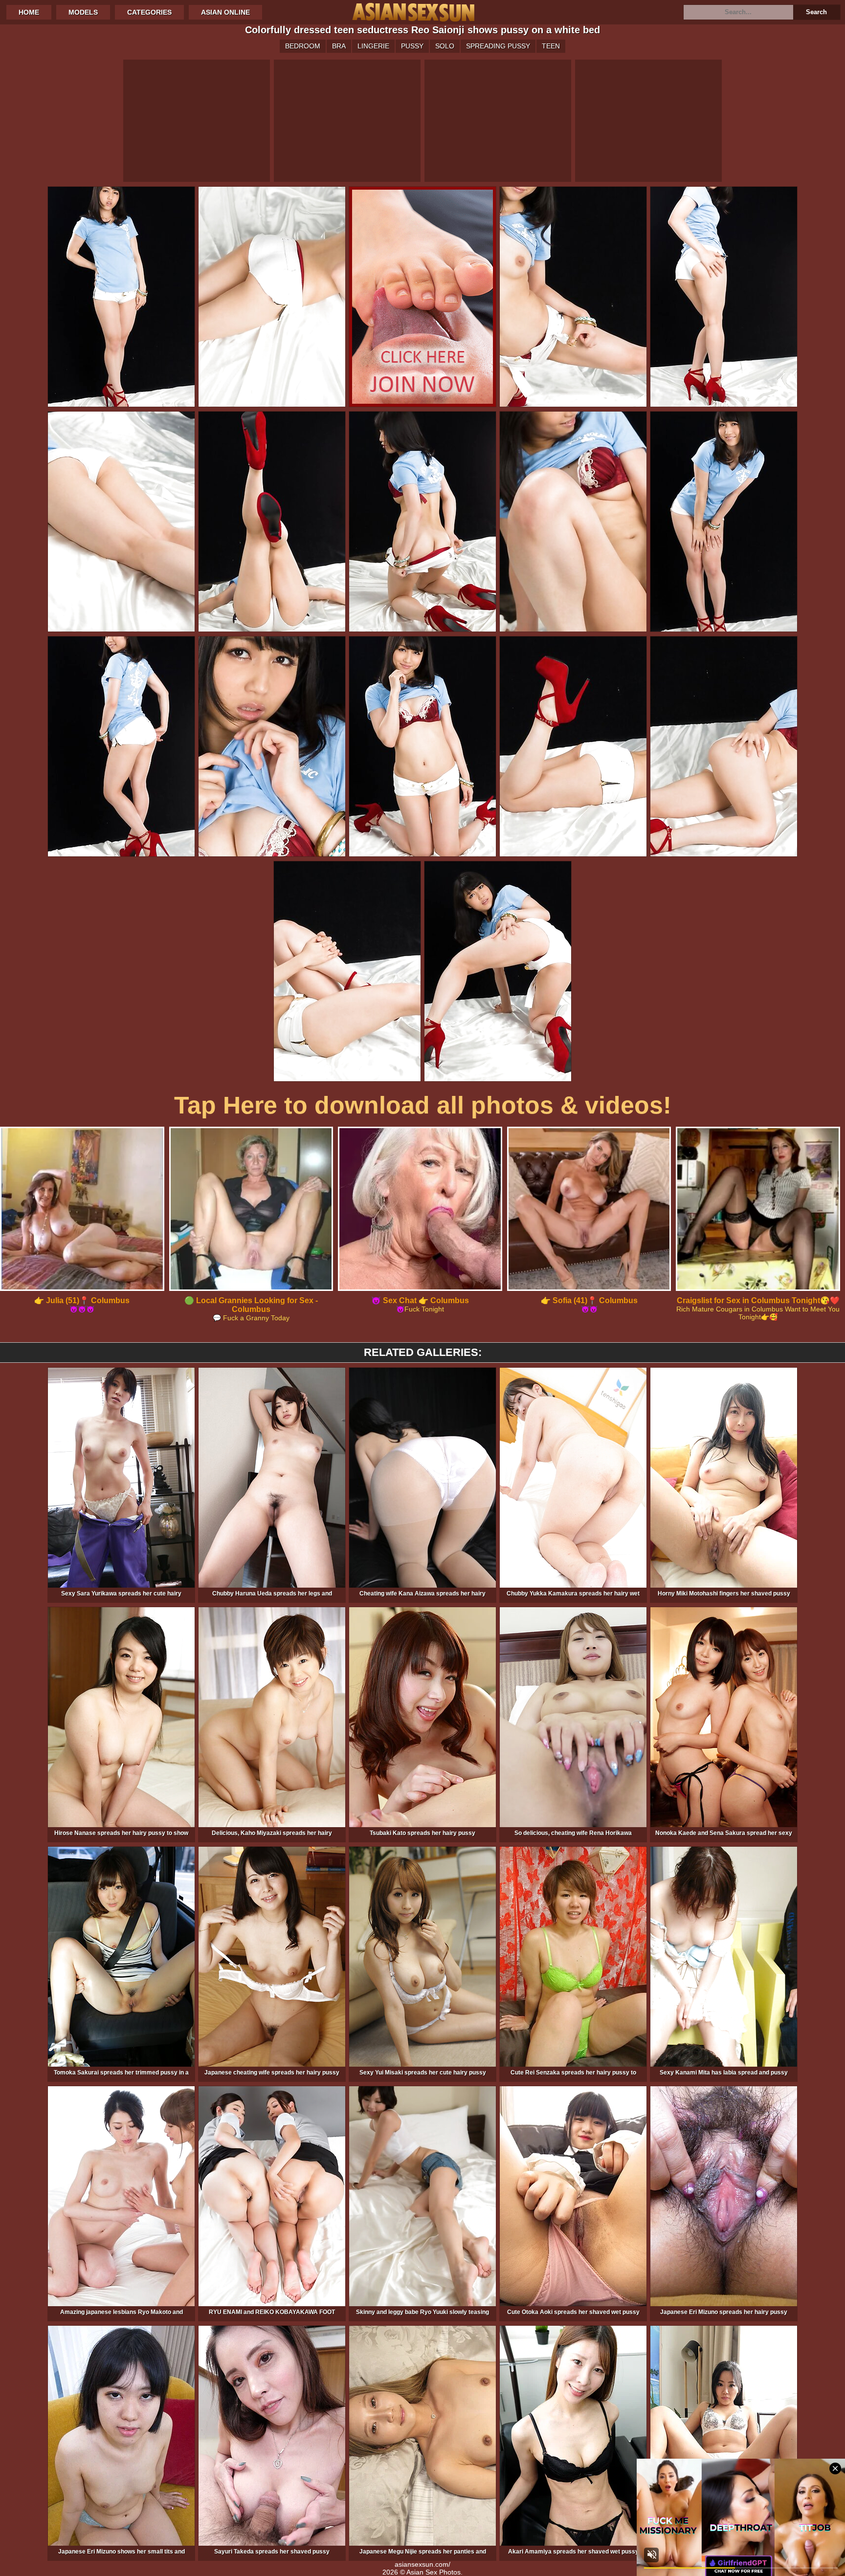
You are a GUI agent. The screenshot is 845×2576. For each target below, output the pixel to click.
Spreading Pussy (498, 46)
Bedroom (303, 46)
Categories (149, 12)
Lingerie (373, 46)
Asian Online (225, 12)
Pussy (412, 46)
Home (29, 12)
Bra (339, 46)
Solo (445, 46)
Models (83, 12)
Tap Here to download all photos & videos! (423, 1105)
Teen (551, 46)
